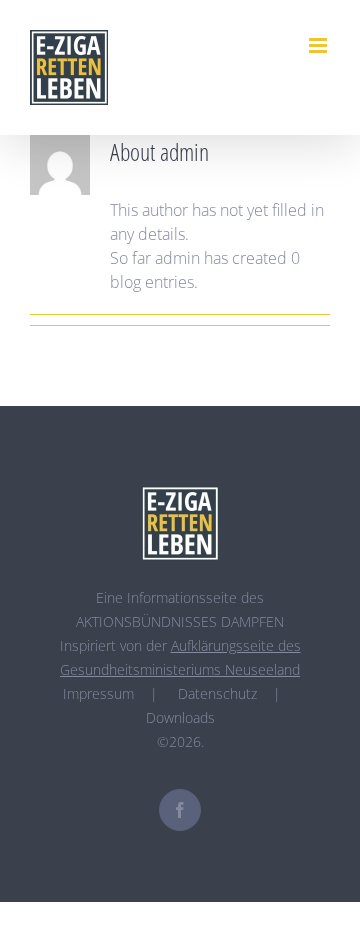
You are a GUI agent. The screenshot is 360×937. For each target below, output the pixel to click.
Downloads (180, 717)
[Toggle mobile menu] (319, 45)
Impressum (98, 693)
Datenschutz (217, 693)
